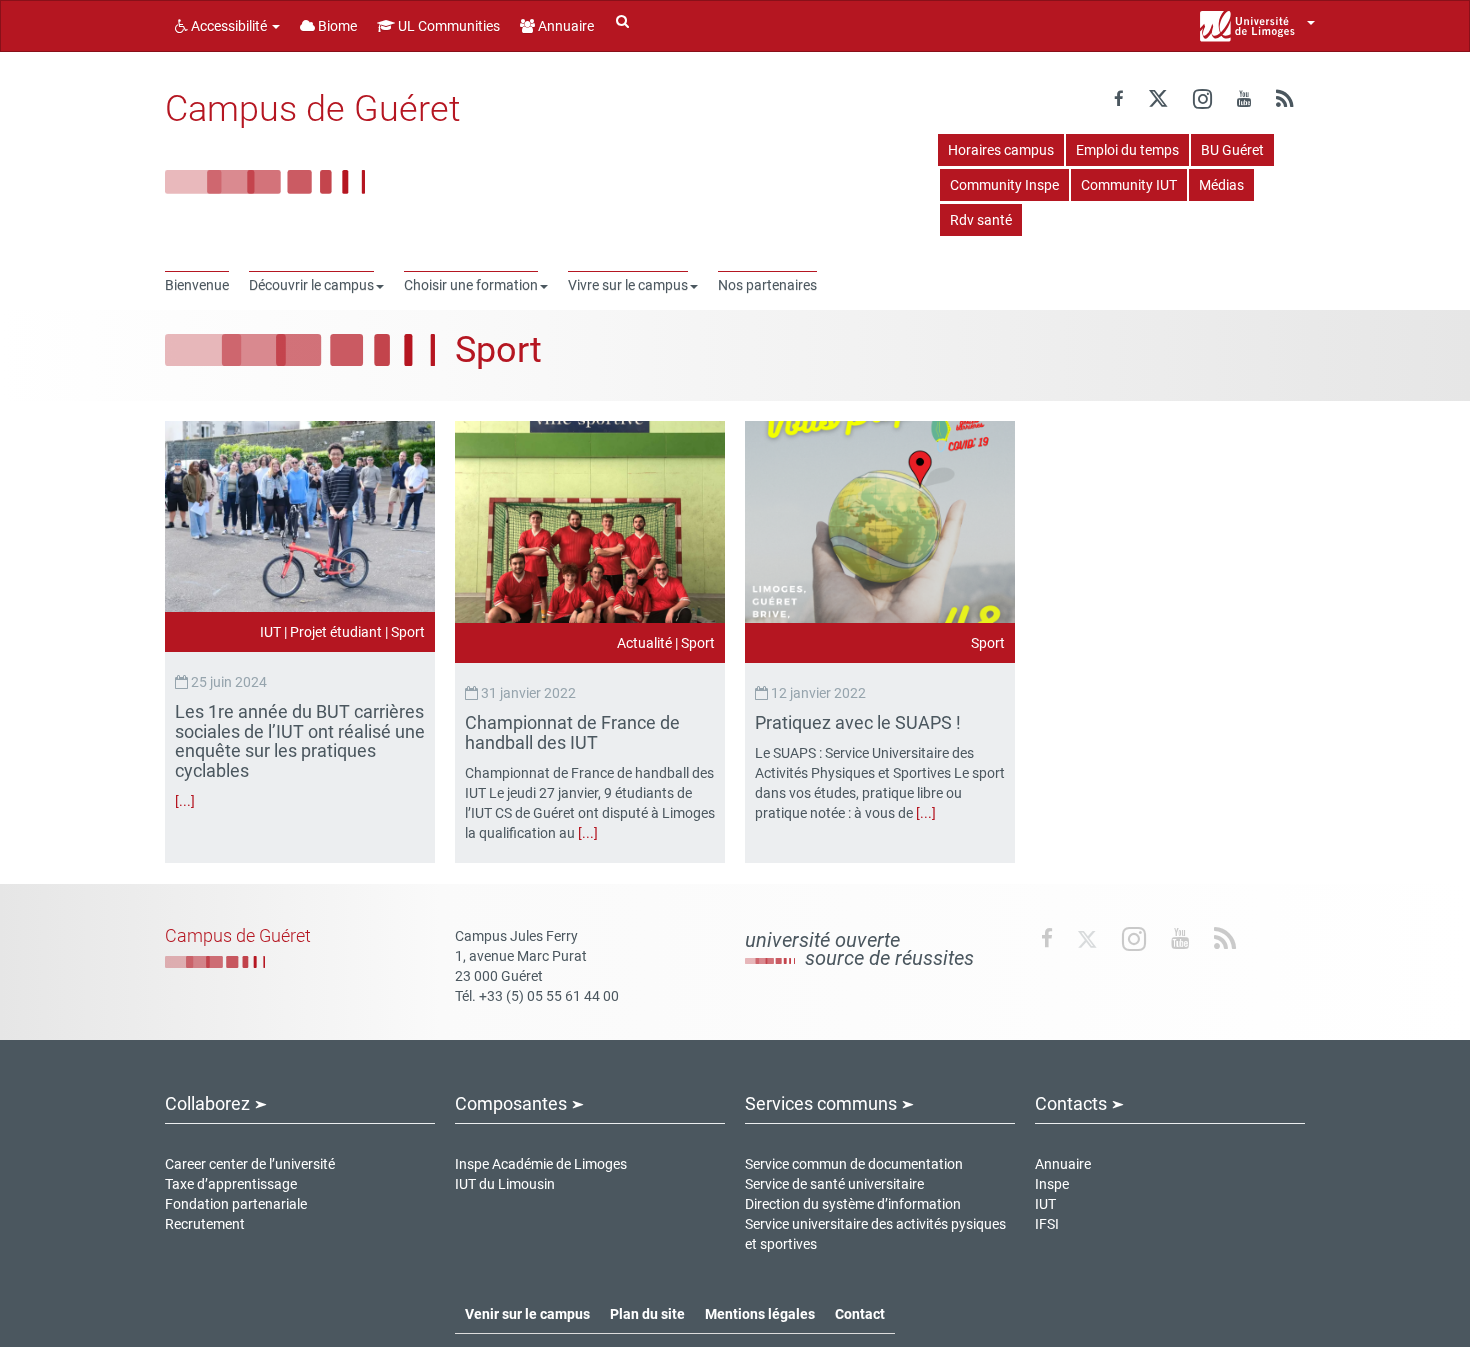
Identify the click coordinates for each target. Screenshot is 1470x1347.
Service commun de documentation (854, 1164)
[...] (185, 801)
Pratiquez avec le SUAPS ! (860, 722)
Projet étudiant (336, 632)
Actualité (644, 643)
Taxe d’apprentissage (231, 1184)
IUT (270, 632)
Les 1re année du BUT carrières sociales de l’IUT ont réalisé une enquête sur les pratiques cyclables (300, 741)
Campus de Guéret (313, 109)
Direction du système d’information (853, 1204)
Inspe (1052, 1184)
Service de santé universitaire (834, 1184)
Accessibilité (229, 26)
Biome (336, 26)
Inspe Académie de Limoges (541, 1164)
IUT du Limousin (505, 1184)
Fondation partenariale (236, 1204)
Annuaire (564, 26)
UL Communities (447, 26)
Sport (408, 632)
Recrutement (205, 1224)
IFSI (1047, 1224)
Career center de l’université (250, 1164)
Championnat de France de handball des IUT (572, 732)
